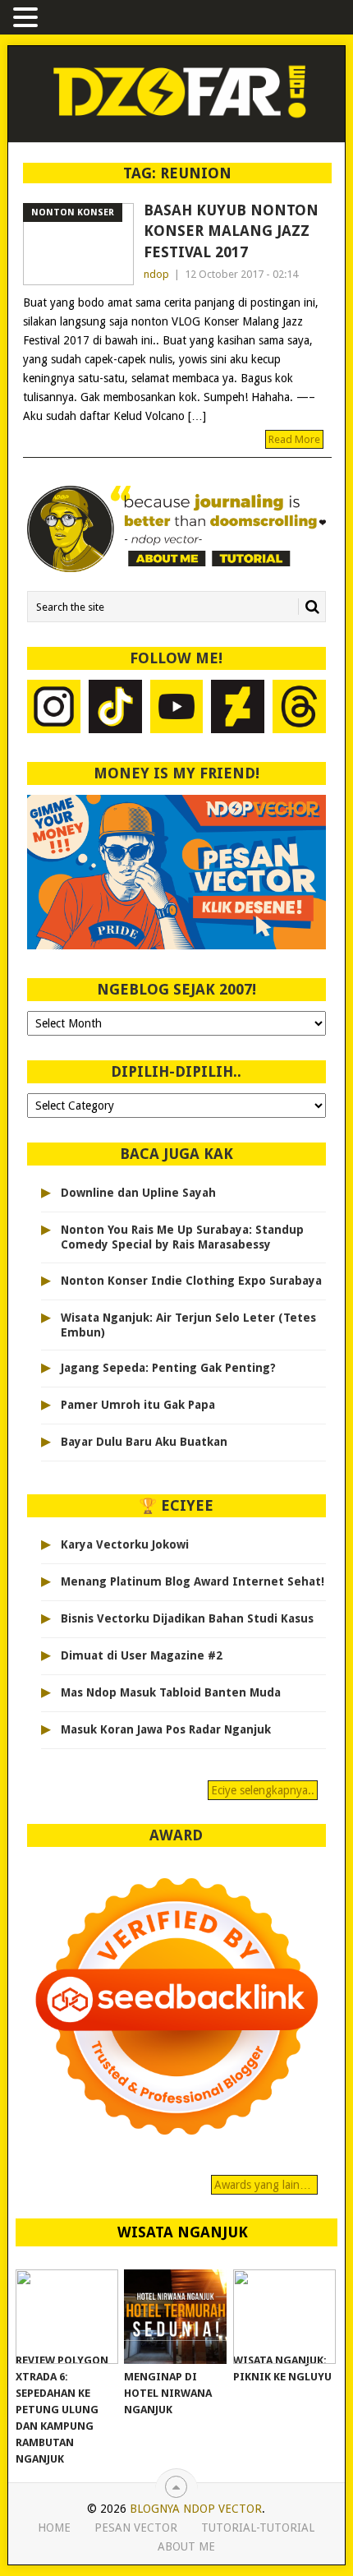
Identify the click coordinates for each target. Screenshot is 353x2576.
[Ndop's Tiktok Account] (115, 709)
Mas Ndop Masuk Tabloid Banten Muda (171, 1692)
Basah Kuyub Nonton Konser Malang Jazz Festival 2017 (231, 231)
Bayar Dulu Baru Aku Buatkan (144, 1442)
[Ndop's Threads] (299, 709)
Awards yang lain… (264, 2185)
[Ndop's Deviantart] (238, 709)
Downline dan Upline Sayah (138, 1193)
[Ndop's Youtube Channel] (177, 709)
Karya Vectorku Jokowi (125, 1544)
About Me (186, 2546)
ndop (156, 274)
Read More (294, 439)
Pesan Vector (136, 2528)
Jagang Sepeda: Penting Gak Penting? (168, 1368)
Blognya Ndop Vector (196, 2509)
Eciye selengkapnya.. (263, 1790)
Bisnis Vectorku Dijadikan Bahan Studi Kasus (187, 1618)
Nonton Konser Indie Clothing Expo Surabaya (191, 1281)
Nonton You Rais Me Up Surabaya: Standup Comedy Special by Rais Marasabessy (182, 1237)
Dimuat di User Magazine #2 (142, 1655)
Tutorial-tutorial (258, 2528)
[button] (28, 18)
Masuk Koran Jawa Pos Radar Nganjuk (166, 1729)
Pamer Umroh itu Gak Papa (138, 1405)
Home (54, 2528)
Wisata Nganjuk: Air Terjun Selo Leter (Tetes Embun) (188, 1325)
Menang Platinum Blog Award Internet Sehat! (193, 1581)
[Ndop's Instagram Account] (54, 709)
